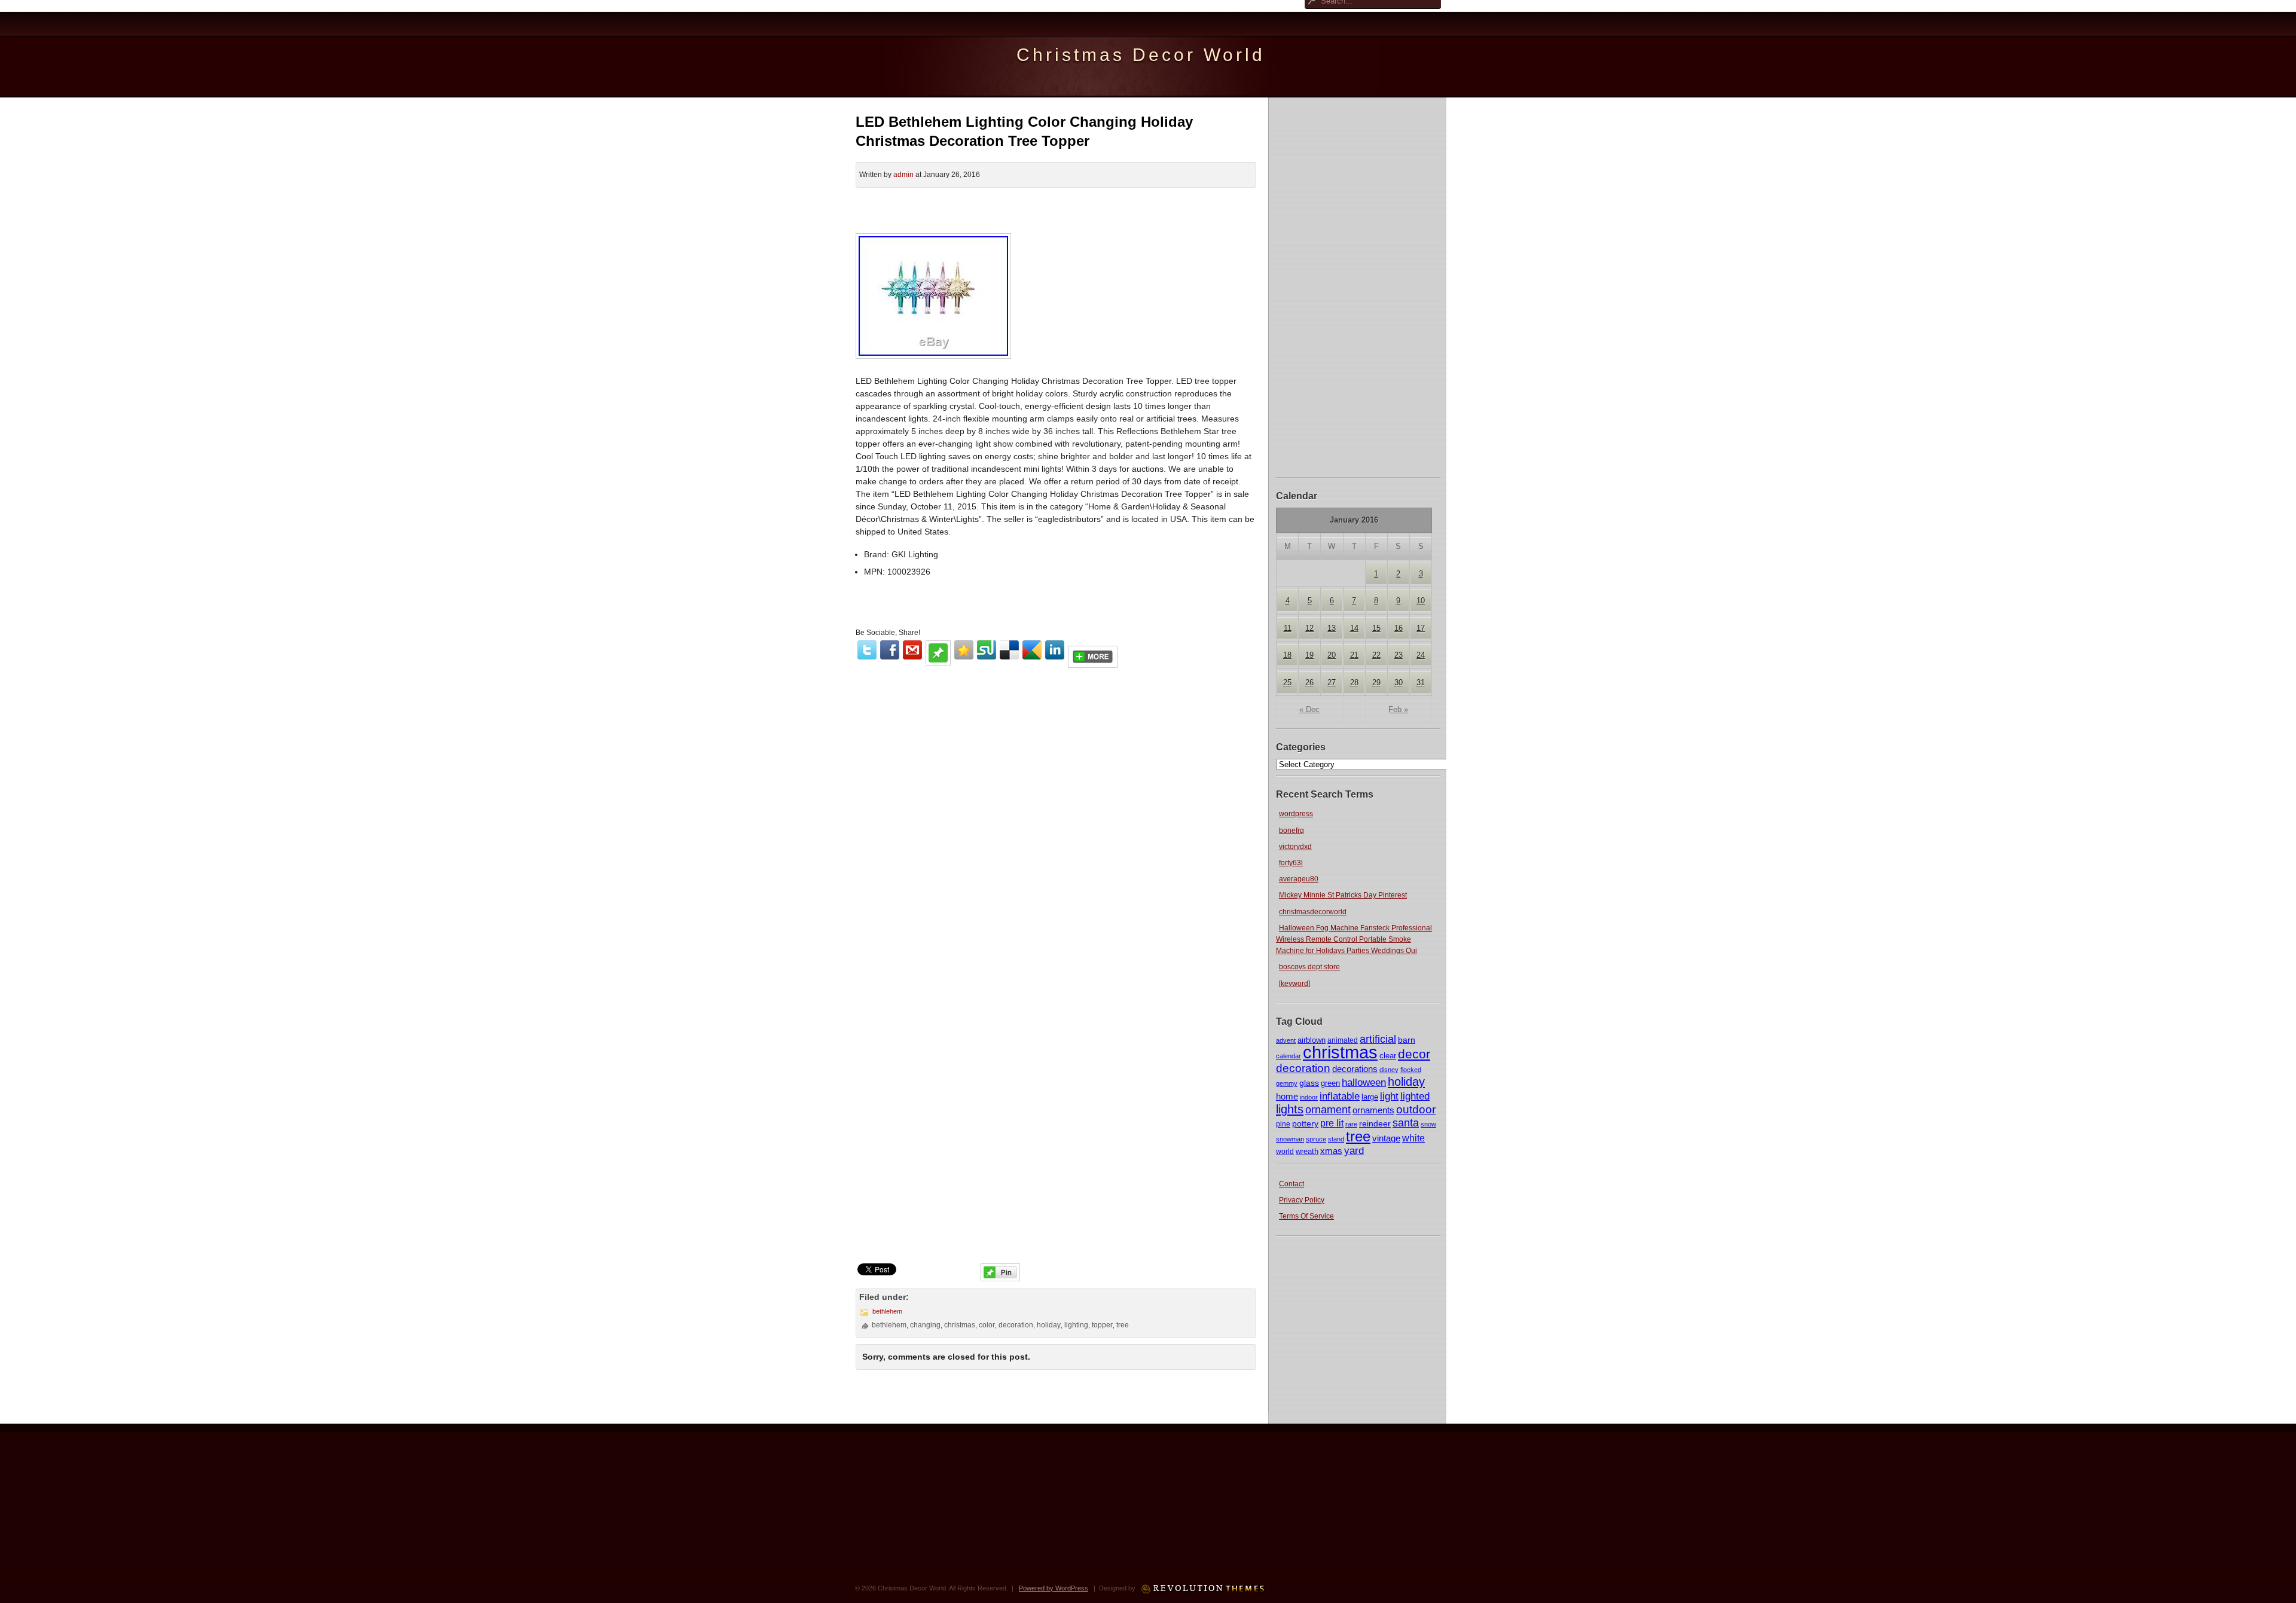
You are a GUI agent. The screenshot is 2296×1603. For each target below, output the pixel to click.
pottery (1305, 1123)
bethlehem (887, 1311)
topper (1102, 1325)
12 (1309, 628)
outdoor (1416, 1109)
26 (1309, 683)
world (1285, 1152)
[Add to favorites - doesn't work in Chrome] (964, 650)
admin (903, 175)
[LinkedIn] (1055, 650)
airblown (1312, 1040)
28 (1354, 683)
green (1330, 1083)
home (1287, 1096)
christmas (1340, 1052)
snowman (1290, 1139)
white (1413, 1138)
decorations (1355, 1069)
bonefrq (1291, 830)
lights (1290, 1109)
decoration (1303, 1068)
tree (1358, 1136)
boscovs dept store (1309, 967)
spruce (1316, 1139)
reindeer (1375, 1123)
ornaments (1373, 1110)
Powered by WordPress (1054, 1588)
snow (1428, 1124)
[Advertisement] (1358, 286)
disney (1389, 1070)
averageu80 (1299, 879)
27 (1332, 683)
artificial (1378, 1039)
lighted (1415, 1096)
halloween (1364, 1083)
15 (1376, 628)
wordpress (1296, 814)
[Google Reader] (1032, 650)
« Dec (1309, 709)
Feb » (1398, 709)
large (1370, 1097)
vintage (1386, 1138)
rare (1351, 1124)
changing (925, 1325)
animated (1343, 1040)
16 (1399, 628)
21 (1354, 655)
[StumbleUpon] (987, 650)
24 (1421, 655)
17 (1421, 628)
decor (1414, 1054)
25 (1287, 683)
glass (1309, 1083)
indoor (1309, 1097)
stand (1336, 1139)
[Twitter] (867, 650)
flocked (1411, 1070)
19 (1309, 655)
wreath (1307, 1151)
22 (1376, 655)
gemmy (1287, 1083)
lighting (1076, 1325)
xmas (1331, 1151)
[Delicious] (1009, 650)
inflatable (1340, 1096)
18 (1287, 655)
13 (1332, 628)
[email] (912, 650)
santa (1406, 1123)
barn (1407, 1040)
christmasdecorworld (1313, 912)
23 (1399, 655)
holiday (1406, 1082)
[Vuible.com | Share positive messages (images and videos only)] (938, 662)
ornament (1328, 1110)
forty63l (1291, 863)
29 (1376, 683)
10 (1421, 601)
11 (1288, 628)
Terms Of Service (1306, 1216)
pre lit (1332, 1123)
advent (1286, 1040)
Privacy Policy (1302, 1200)
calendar (1289, 1056)
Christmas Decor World (1141, 55)
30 (1399, 683)
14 (1354, 628)
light (1389, 1096)
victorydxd (1295, 847)
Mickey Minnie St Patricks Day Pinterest (1343, 895)
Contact (1291, 1184)
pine (1283, 1124)
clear (1388, 1056)
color (987, 1325)
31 (1421, 683)
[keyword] (1294, 984)
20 (1332, 655)
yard (1354, 1151)
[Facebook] (890, 650)
